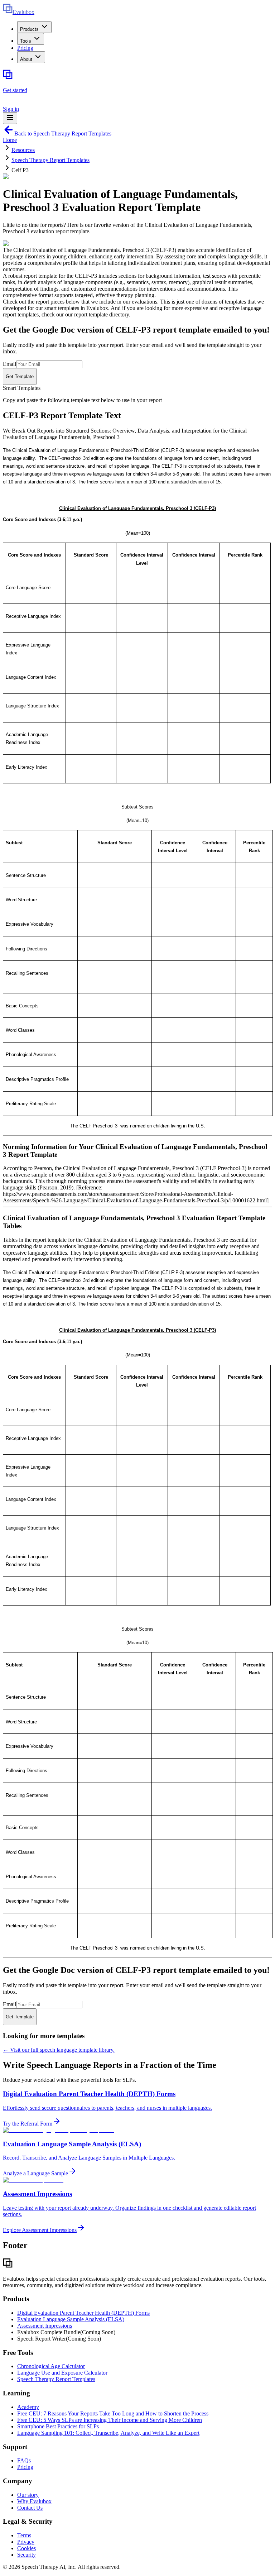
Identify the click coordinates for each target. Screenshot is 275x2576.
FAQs (24, 2460)
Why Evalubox (34, 2501)
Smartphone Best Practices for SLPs (58, 2426)
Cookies (26, 2548)
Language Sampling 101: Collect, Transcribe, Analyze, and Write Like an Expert (108, 2433)
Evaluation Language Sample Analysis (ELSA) (71, 2319)
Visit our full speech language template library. (59, 2050)
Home (10, 140)
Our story (28, 2495)
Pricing (25, 48)
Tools (26, 41)
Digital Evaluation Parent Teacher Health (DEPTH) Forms (83, 2313)
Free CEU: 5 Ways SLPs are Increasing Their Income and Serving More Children (110, 2420)
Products (29, 29)
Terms (24, 2535)
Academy (28, 2407)
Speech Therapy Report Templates (50, 160)
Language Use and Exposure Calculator (62, 2373)
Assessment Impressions (45, 2326)
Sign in (11, 109)
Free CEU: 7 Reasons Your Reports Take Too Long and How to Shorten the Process (113, 2413)
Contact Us (30, 2508)
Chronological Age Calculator (51, 2366)
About (26, 59)
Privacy (26, 2542)
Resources (23, 150)
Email (9, 364)
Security (26, 2555)
